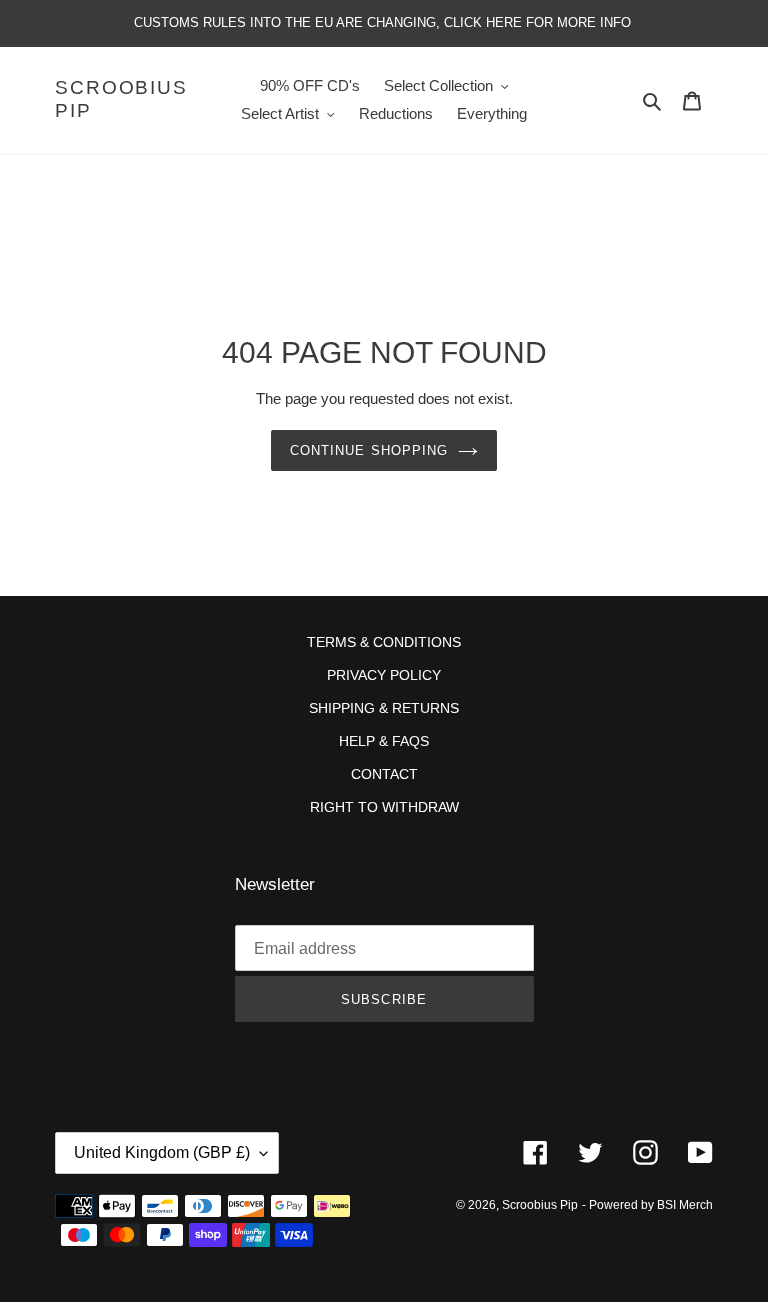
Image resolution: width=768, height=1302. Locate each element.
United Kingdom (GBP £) (162, 1152)
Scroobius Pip (121, 99)
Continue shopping (369, 450)
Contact (384, 774)
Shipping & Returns (384, 708)
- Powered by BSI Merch (647, 1205)
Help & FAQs (384, 741)
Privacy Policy (384, 675)
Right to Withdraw (384, 807)
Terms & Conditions (384, 642)
